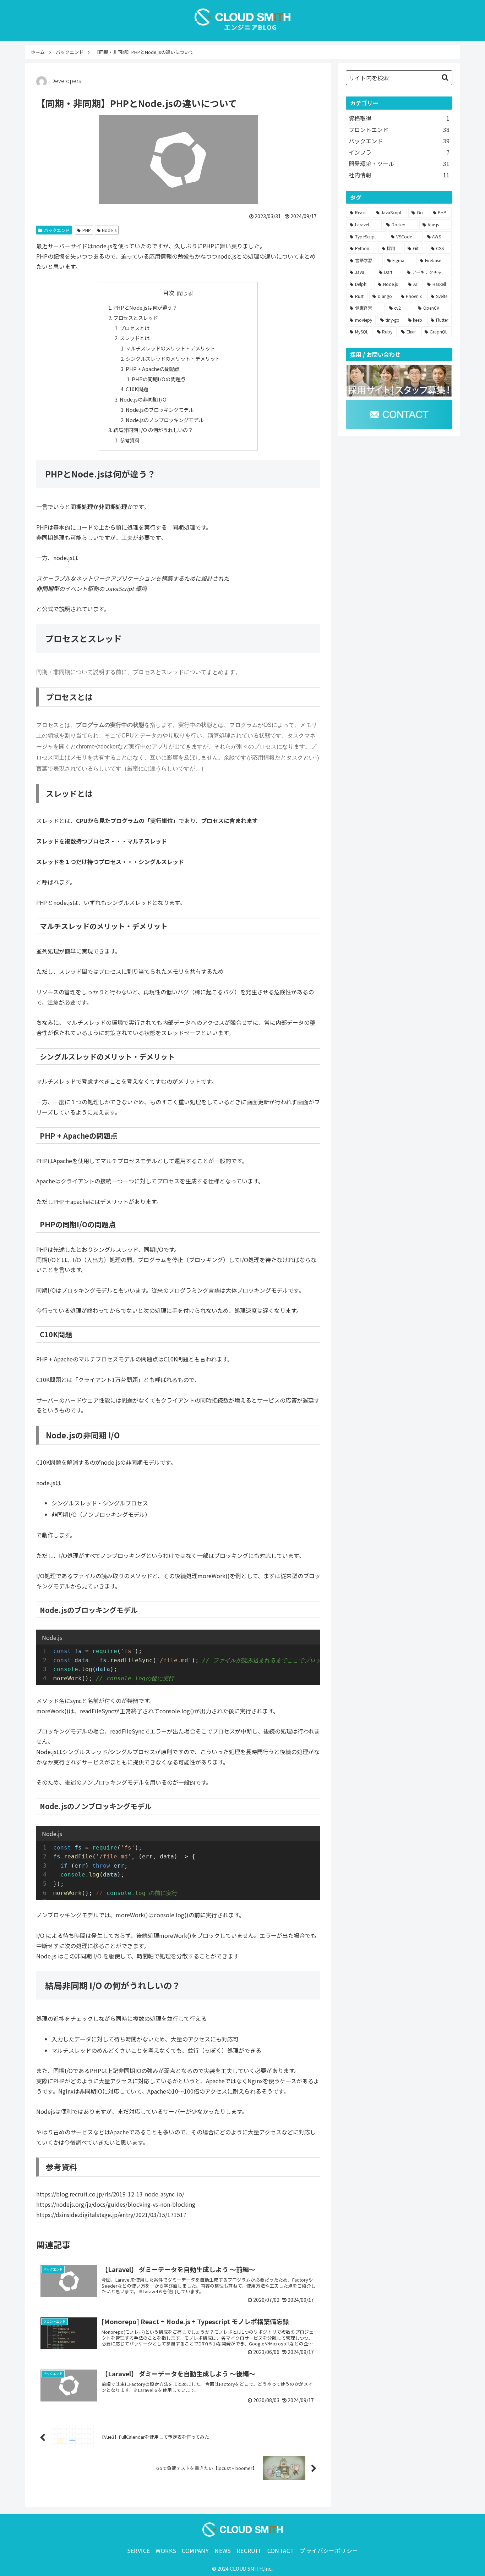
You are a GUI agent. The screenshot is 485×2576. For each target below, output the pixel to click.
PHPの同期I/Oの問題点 (159, 379)
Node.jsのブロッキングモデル (160, 410)
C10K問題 (137, 389)
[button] (445, 78)
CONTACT (281, 2550)
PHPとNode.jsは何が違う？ (145, 307)
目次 (169, 293)
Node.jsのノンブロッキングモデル (165, 420)
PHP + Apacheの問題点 (153, 369)
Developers (66, 81)
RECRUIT (249, 2550)
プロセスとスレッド (136, 318)
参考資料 (130, 440)
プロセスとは (135, 328)
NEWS (223, 2550)
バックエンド (57, 230)
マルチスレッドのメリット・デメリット (170, 348)
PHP (87, 230)
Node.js (109, 230)
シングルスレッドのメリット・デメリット (173, 358)
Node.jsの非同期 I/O (143, 399)
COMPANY (195, 2550)
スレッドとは (135, 338)
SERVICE (139, 2550)
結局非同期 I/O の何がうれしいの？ (153, 430)
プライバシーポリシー (329, 2550)
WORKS (166, 2550)
